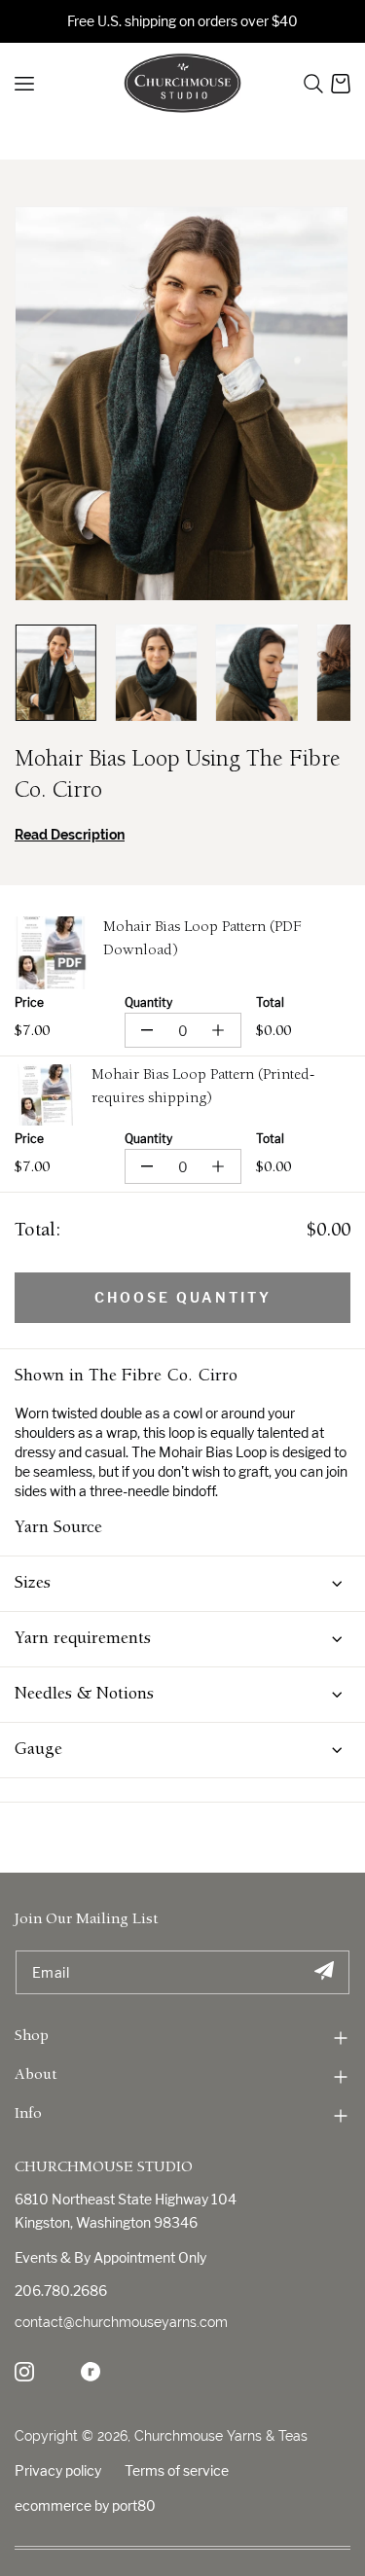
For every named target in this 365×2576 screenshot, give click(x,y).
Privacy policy (58, 2470)
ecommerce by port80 (85, 2505)
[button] (313, 84)
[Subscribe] (324, 1972)
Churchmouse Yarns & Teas (221, 2436)
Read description (70, 835)
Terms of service (177, 2470)
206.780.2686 (61, 2290)
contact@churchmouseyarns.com (121, 2322)
